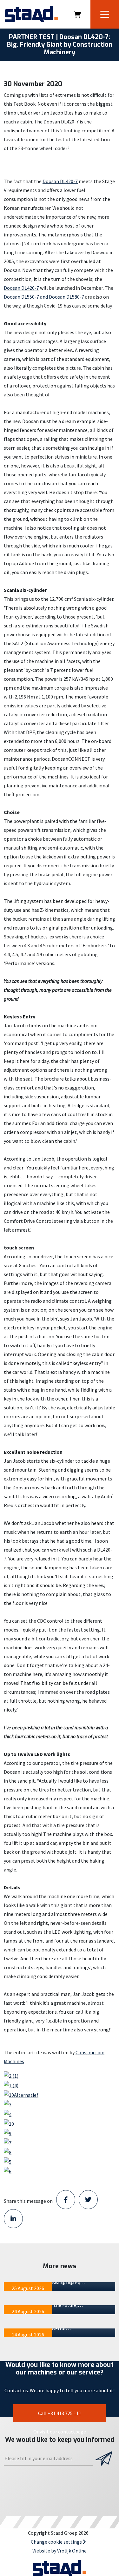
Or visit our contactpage (60, 2432)
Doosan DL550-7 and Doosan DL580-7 (44, 297)
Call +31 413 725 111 (60, 2413)
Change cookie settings (57, 2542)
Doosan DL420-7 (60, 181)
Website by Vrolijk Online (60, 2551)
